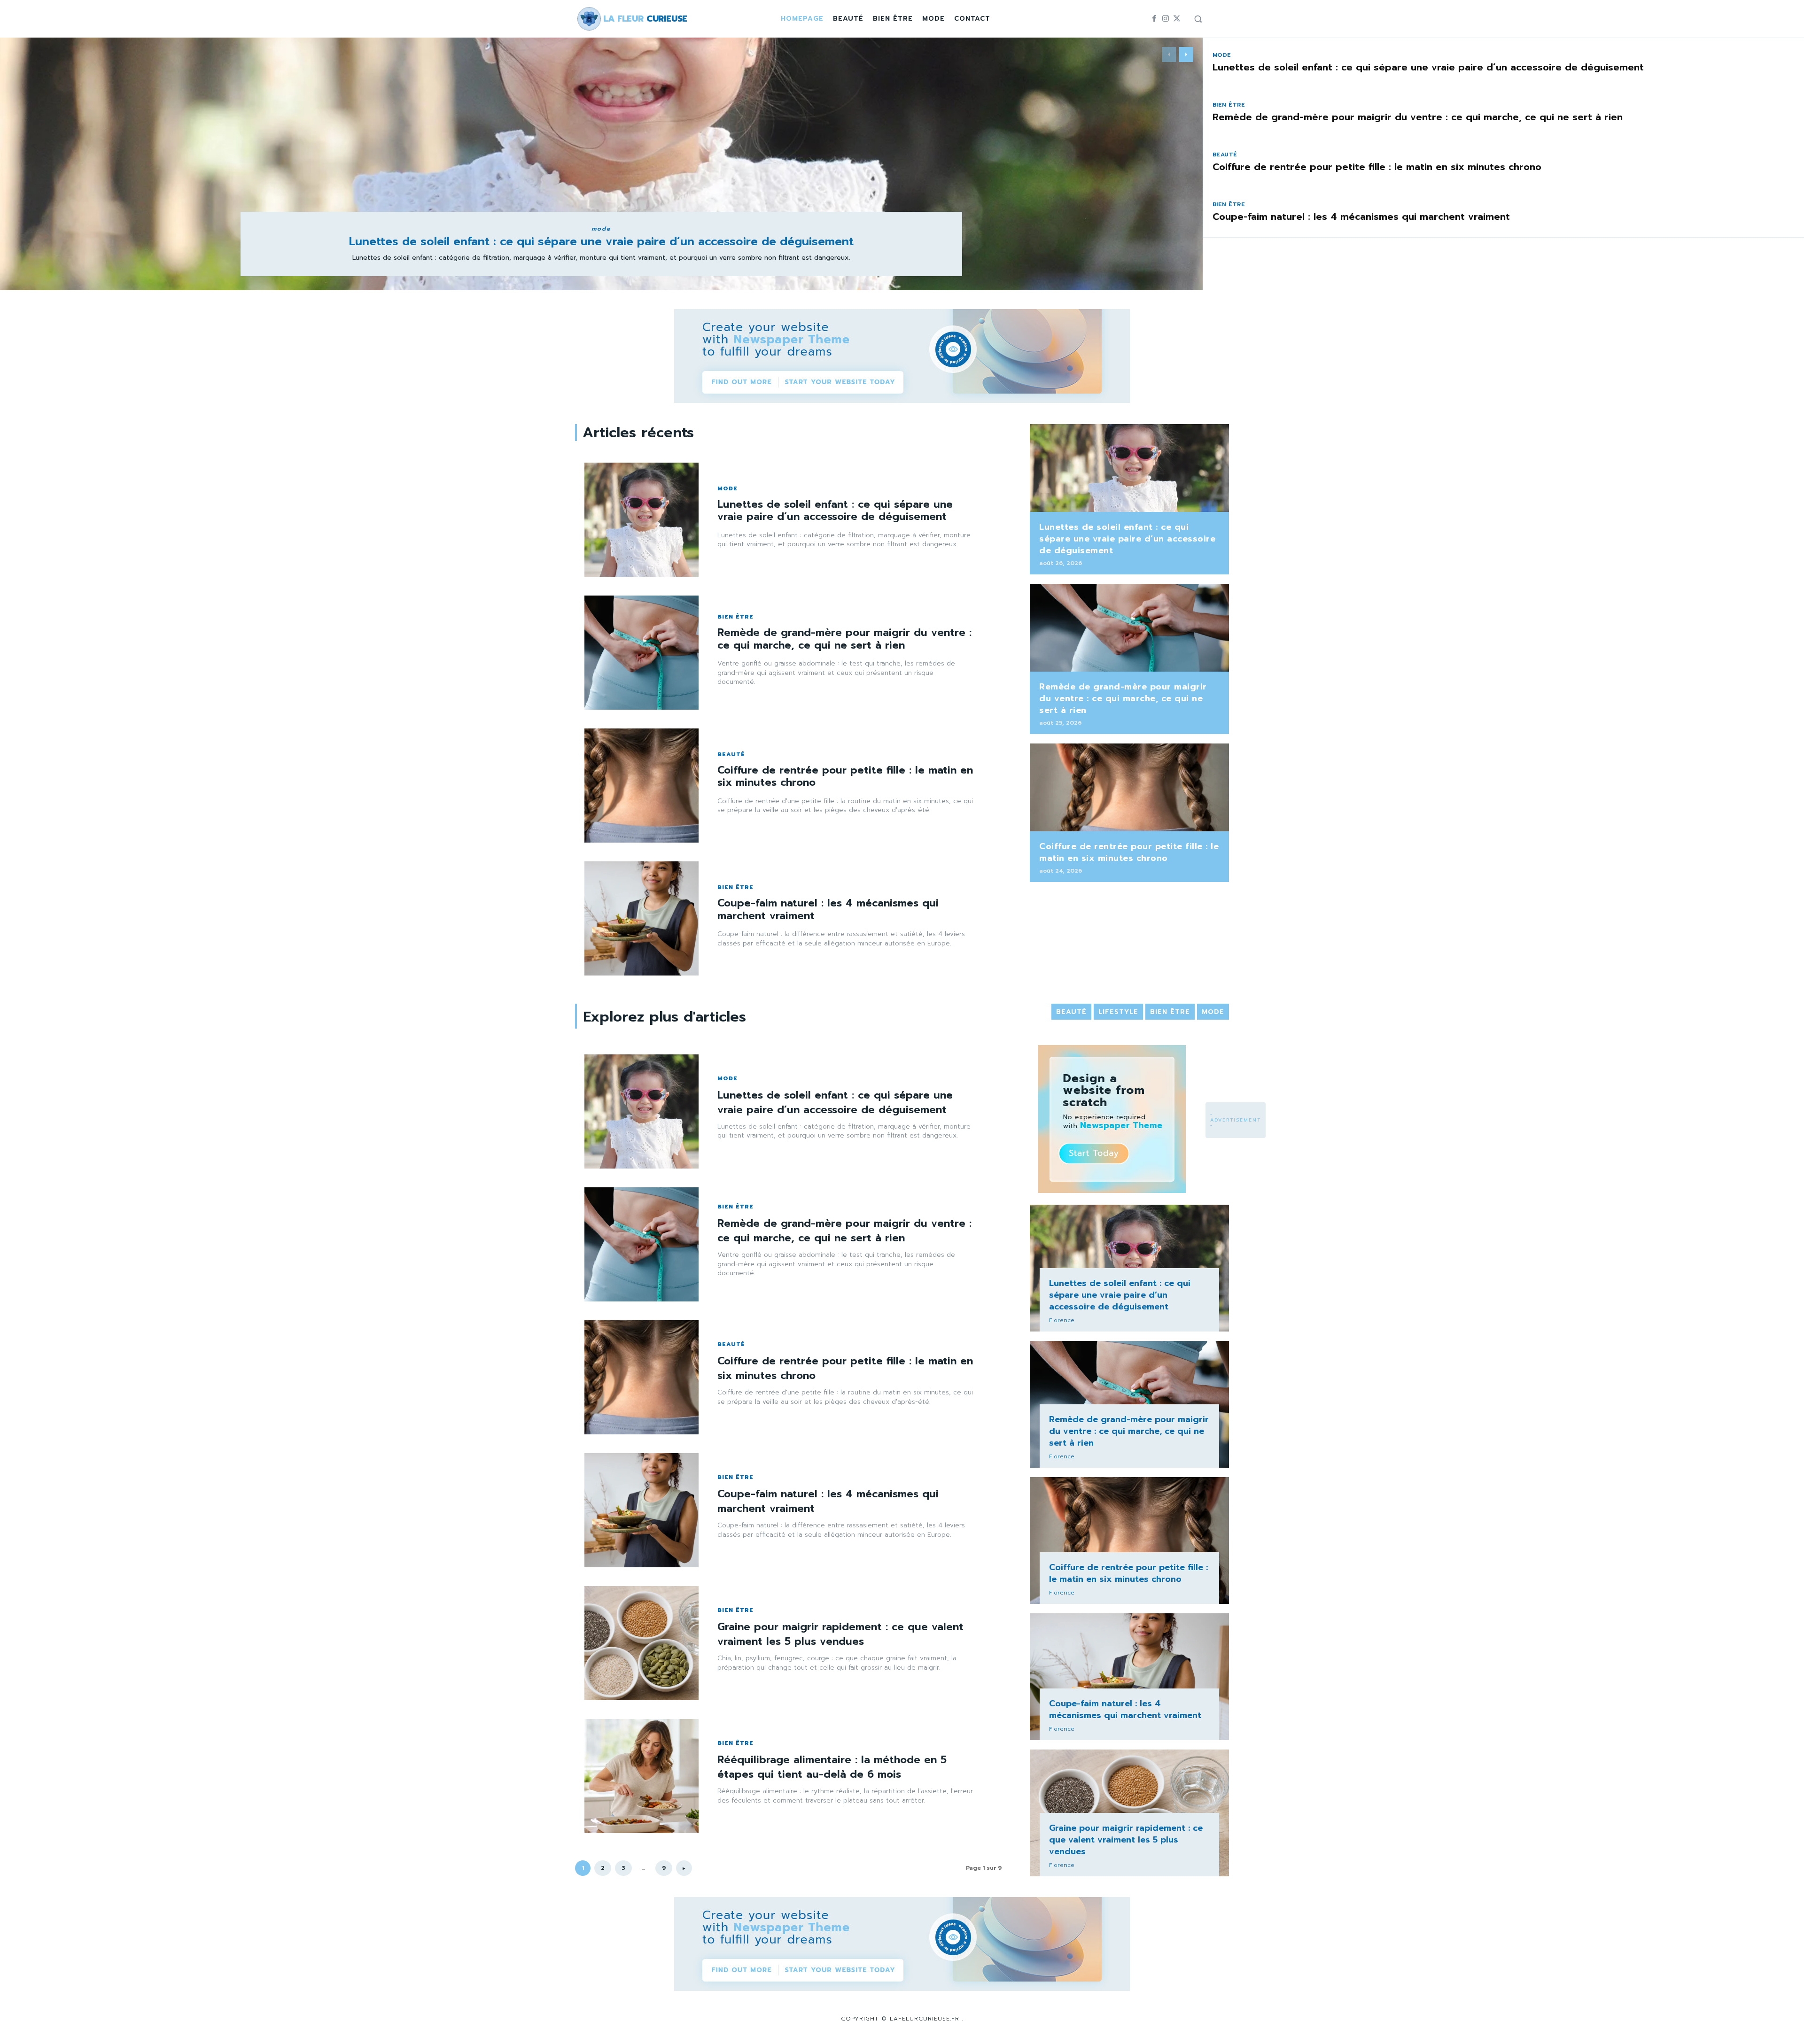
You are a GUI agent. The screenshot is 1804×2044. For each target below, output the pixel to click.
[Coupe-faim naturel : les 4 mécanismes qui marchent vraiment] (642, 918)
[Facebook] (1154, 19)
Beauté (1225, 155)
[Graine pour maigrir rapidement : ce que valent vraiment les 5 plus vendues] (642, 1643)
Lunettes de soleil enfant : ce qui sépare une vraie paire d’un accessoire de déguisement (601, 241)
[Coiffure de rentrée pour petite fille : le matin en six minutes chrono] (642, 786)
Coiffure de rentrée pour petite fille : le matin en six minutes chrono (1377, 167)
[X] (1177, 19)
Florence (1062, 1320)
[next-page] (1186, 54)
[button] (1198, 19)
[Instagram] (1166, 19)
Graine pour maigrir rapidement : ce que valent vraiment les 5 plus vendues (840, 1634)
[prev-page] (1169, 54)
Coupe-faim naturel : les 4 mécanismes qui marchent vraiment (1361, 217)
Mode (601, 229)
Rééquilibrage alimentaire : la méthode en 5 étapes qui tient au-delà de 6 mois (832, 1767)
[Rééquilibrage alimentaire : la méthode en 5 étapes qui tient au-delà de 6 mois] (642, 1776)
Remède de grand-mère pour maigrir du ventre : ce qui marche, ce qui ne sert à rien (1418, 117)
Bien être (1229, 105)
